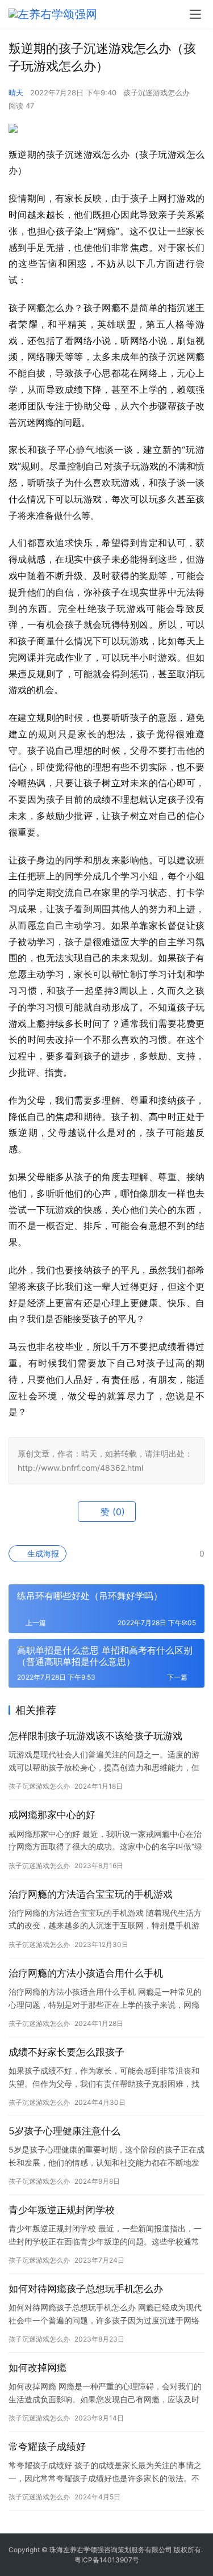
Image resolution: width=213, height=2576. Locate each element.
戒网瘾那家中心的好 (52, 1815)
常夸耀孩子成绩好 (47, 2447)
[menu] (195, 14)
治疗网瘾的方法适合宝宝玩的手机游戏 (91, 1894)
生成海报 (42, 1553)
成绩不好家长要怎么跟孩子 (66, 2052)
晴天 (16, 93)
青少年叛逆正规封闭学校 (62, 2210)
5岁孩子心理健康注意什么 (64, 2131)
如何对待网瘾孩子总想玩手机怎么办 (86, 2289)
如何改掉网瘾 (37, 2368)
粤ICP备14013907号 (107, 2560)
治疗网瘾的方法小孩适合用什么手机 (86, 1973)
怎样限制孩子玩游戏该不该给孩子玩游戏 (95, 1736)
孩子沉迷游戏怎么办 (156, 93)
